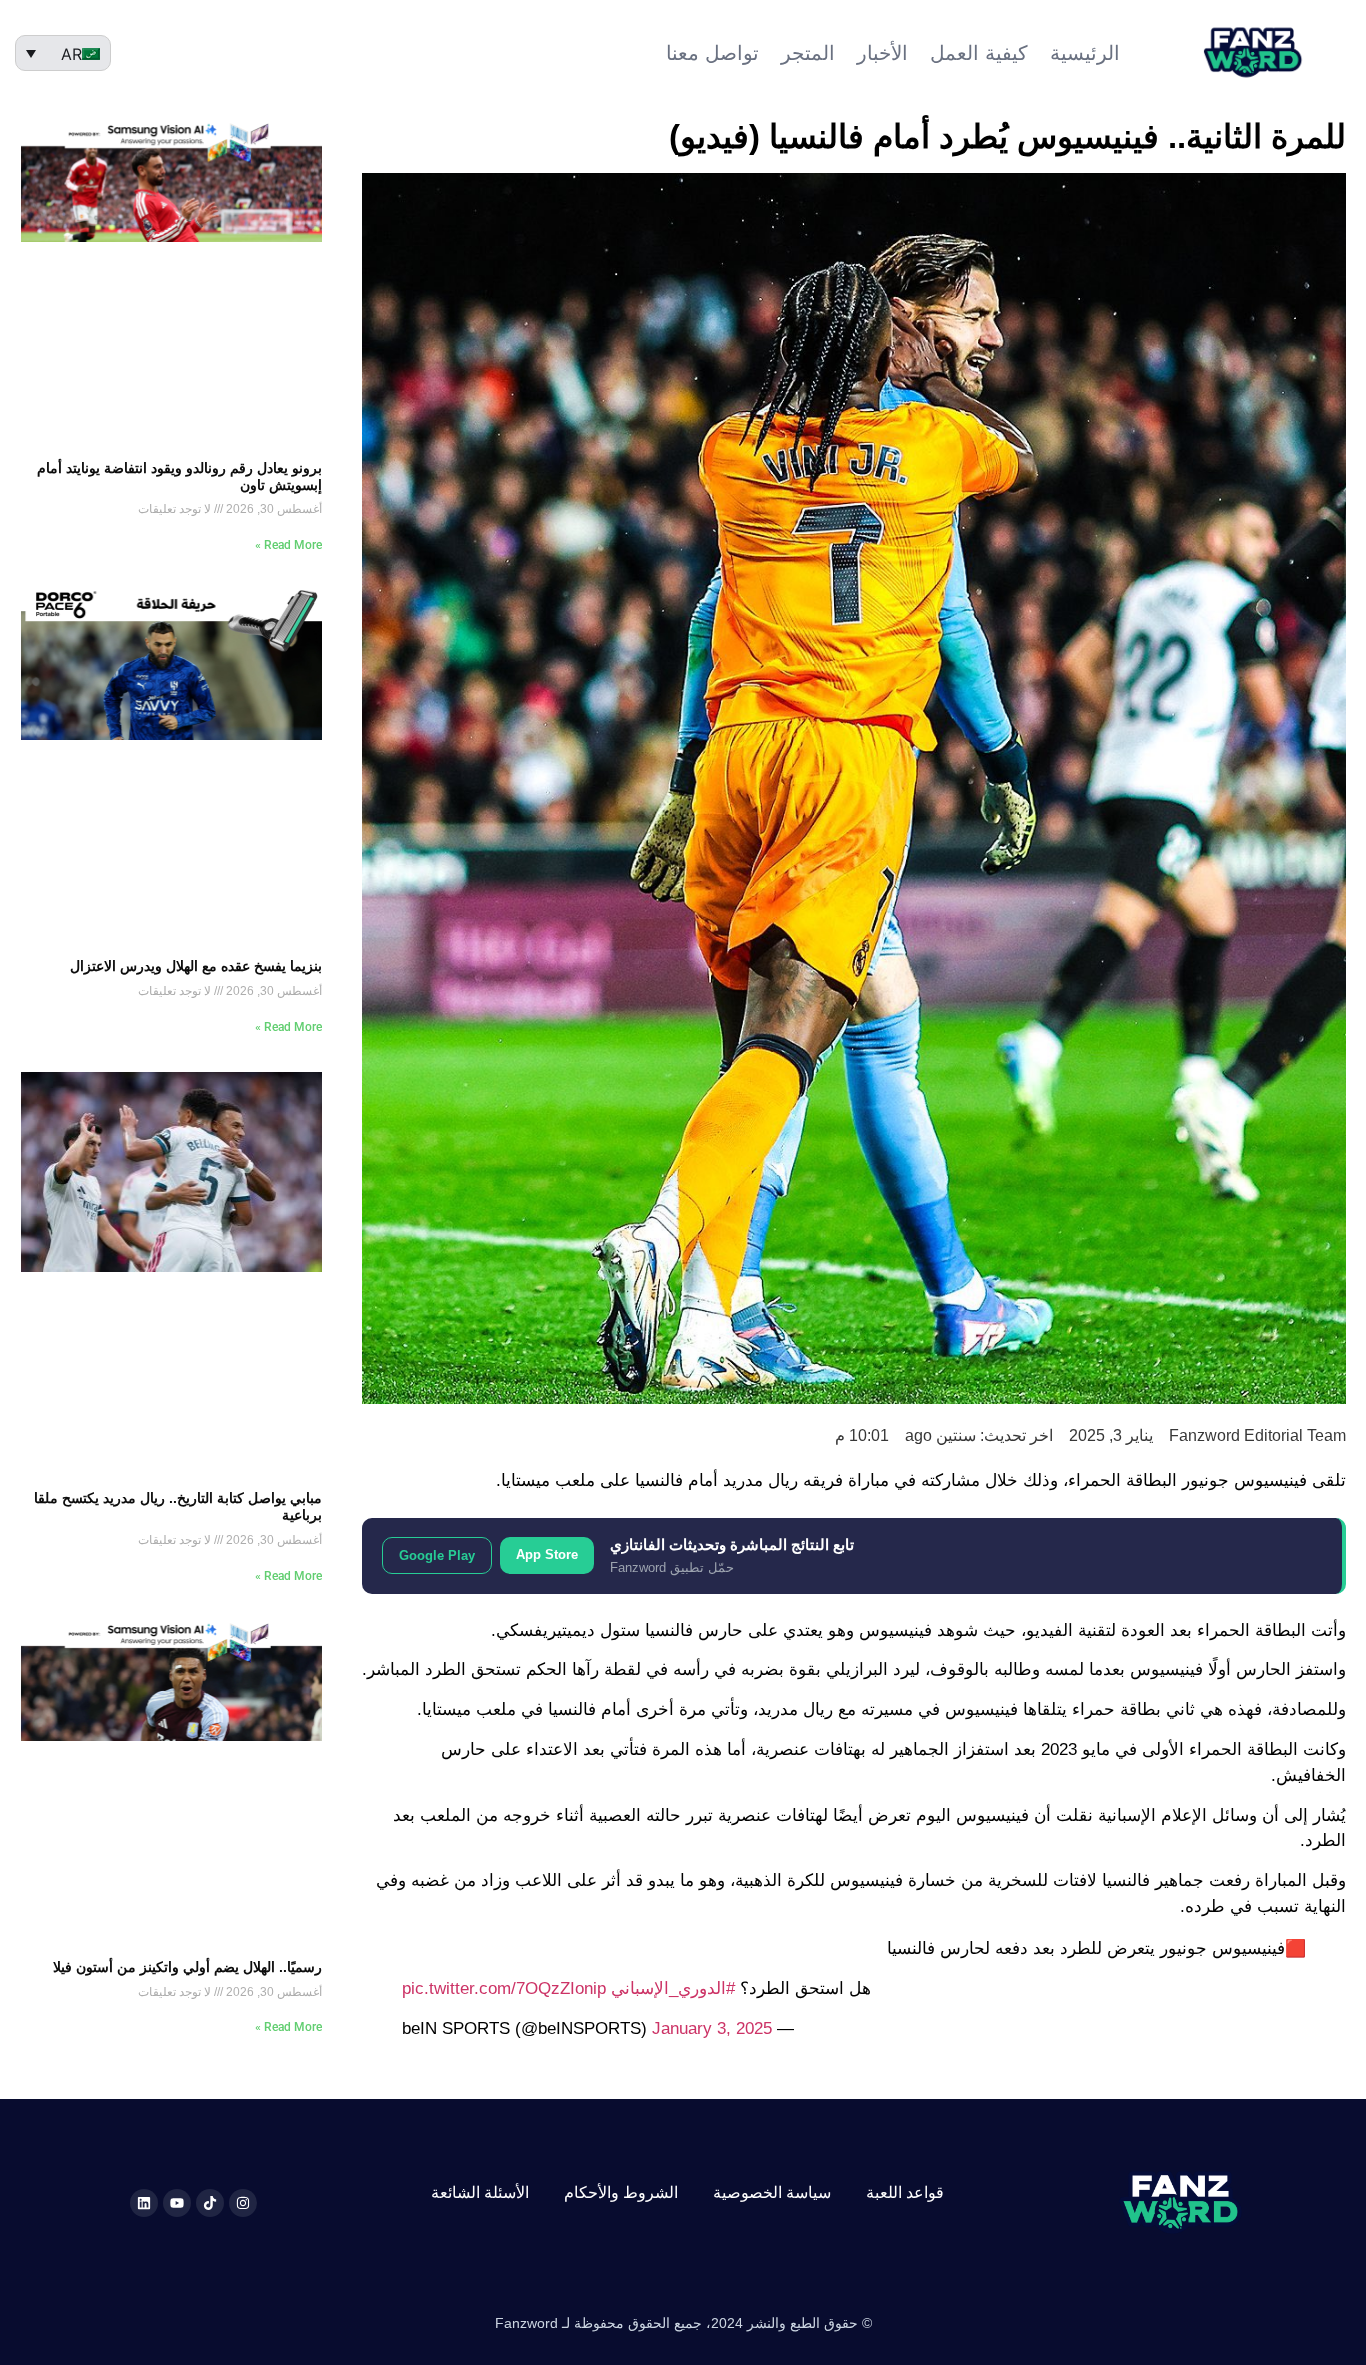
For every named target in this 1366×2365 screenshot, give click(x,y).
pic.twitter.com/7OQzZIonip (504, 1988)
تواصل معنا (712, 53)
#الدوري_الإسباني (673, 1988)
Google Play (437, 1555)
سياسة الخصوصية (772, 2192)
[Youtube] (177, 2203)
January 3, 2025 (712, 2028)
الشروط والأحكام (621, 2192)
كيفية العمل (979, 53)
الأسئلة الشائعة (480, 2192)
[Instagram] (243, 2203)
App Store (547, 1554)
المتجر (808, 53)
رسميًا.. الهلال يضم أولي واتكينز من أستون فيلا (187, 1967)
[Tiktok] (210, 2203)
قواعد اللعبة (905, 2192)
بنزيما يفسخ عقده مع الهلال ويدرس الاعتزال (196, 966)
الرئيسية (1085, 53)
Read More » (288, 545)
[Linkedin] (144, 2203)
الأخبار (882, 53)
